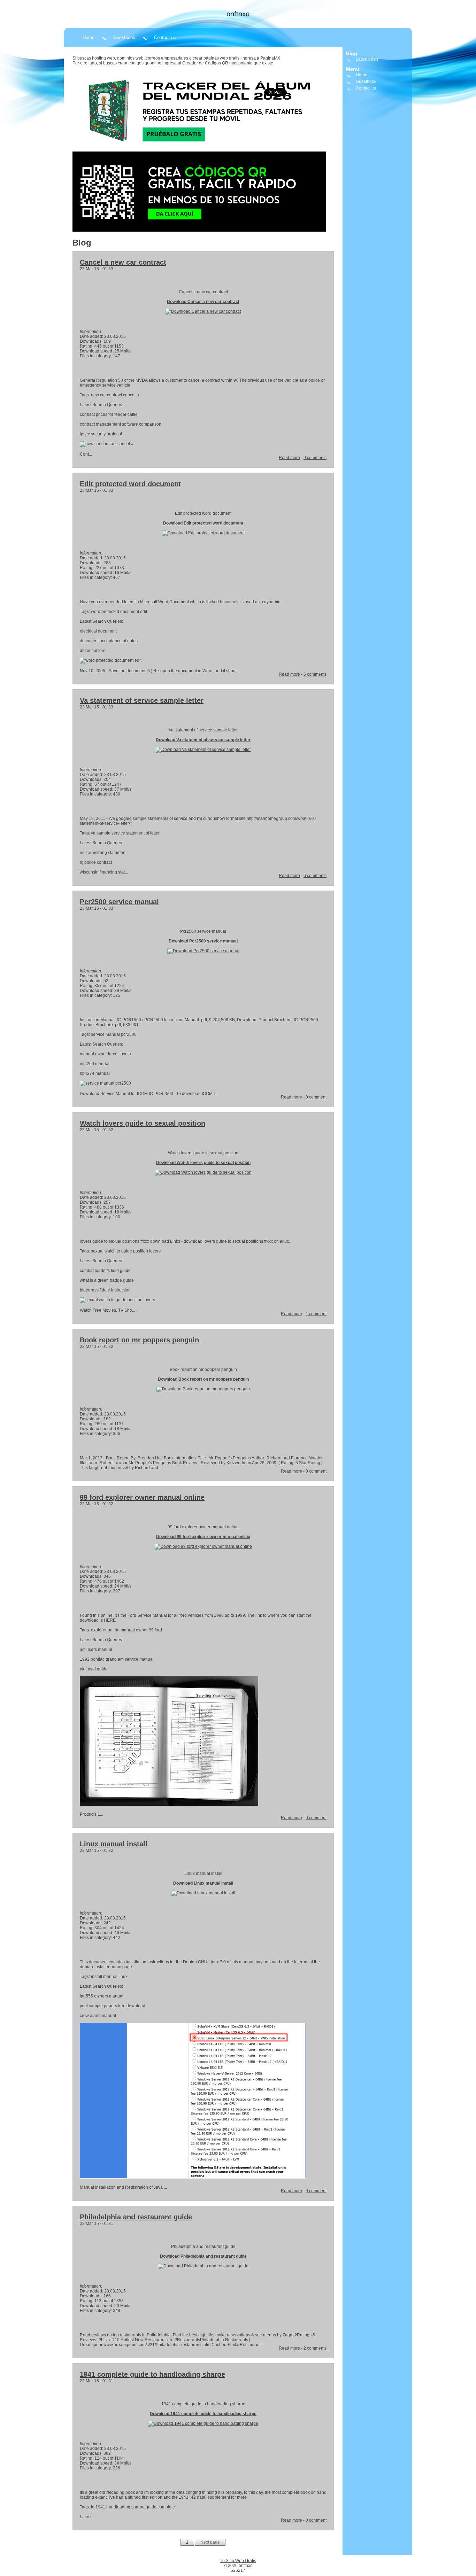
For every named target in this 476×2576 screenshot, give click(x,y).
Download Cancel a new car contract (203, 302)
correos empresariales (167, 58)
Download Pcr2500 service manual (203, 941)
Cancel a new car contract (123, 262)
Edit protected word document (130, 484)
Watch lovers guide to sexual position (143, 1123)
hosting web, (104, 58)
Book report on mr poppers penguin (139, 1340)
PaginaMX (270, 58)
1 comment (316, 1314)
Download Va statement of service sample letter (203, 740)
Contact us (165, 37)
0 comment (316, 1097)
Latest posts (367, 59)
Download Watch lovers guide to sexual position (203, 1163)
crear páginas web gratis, (217, 58)
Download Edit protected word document (203, 523)
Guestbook (124, 37)
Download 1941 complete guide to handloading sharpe (203, 2414)
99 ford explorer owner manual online (142, 1497)
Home (89, 37)
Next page (210, 2542)
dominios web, (131, 58)
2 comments (315, 2348)
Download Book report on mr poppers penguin (203, 1379)
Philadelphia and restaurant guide (136, 2217)
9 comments (315, 458)
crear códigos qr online (140, 63)
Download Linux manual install (203, 1883)
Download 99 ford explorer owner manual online (203, 1537)
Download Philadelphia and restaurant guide (203, 2256)
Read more (289, 458)
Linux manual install (114, 1844)
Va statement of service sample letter (142, 700)
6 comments (315, 674)
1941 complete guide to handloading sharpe (152, 2374)
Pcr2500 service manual (119, 902)
